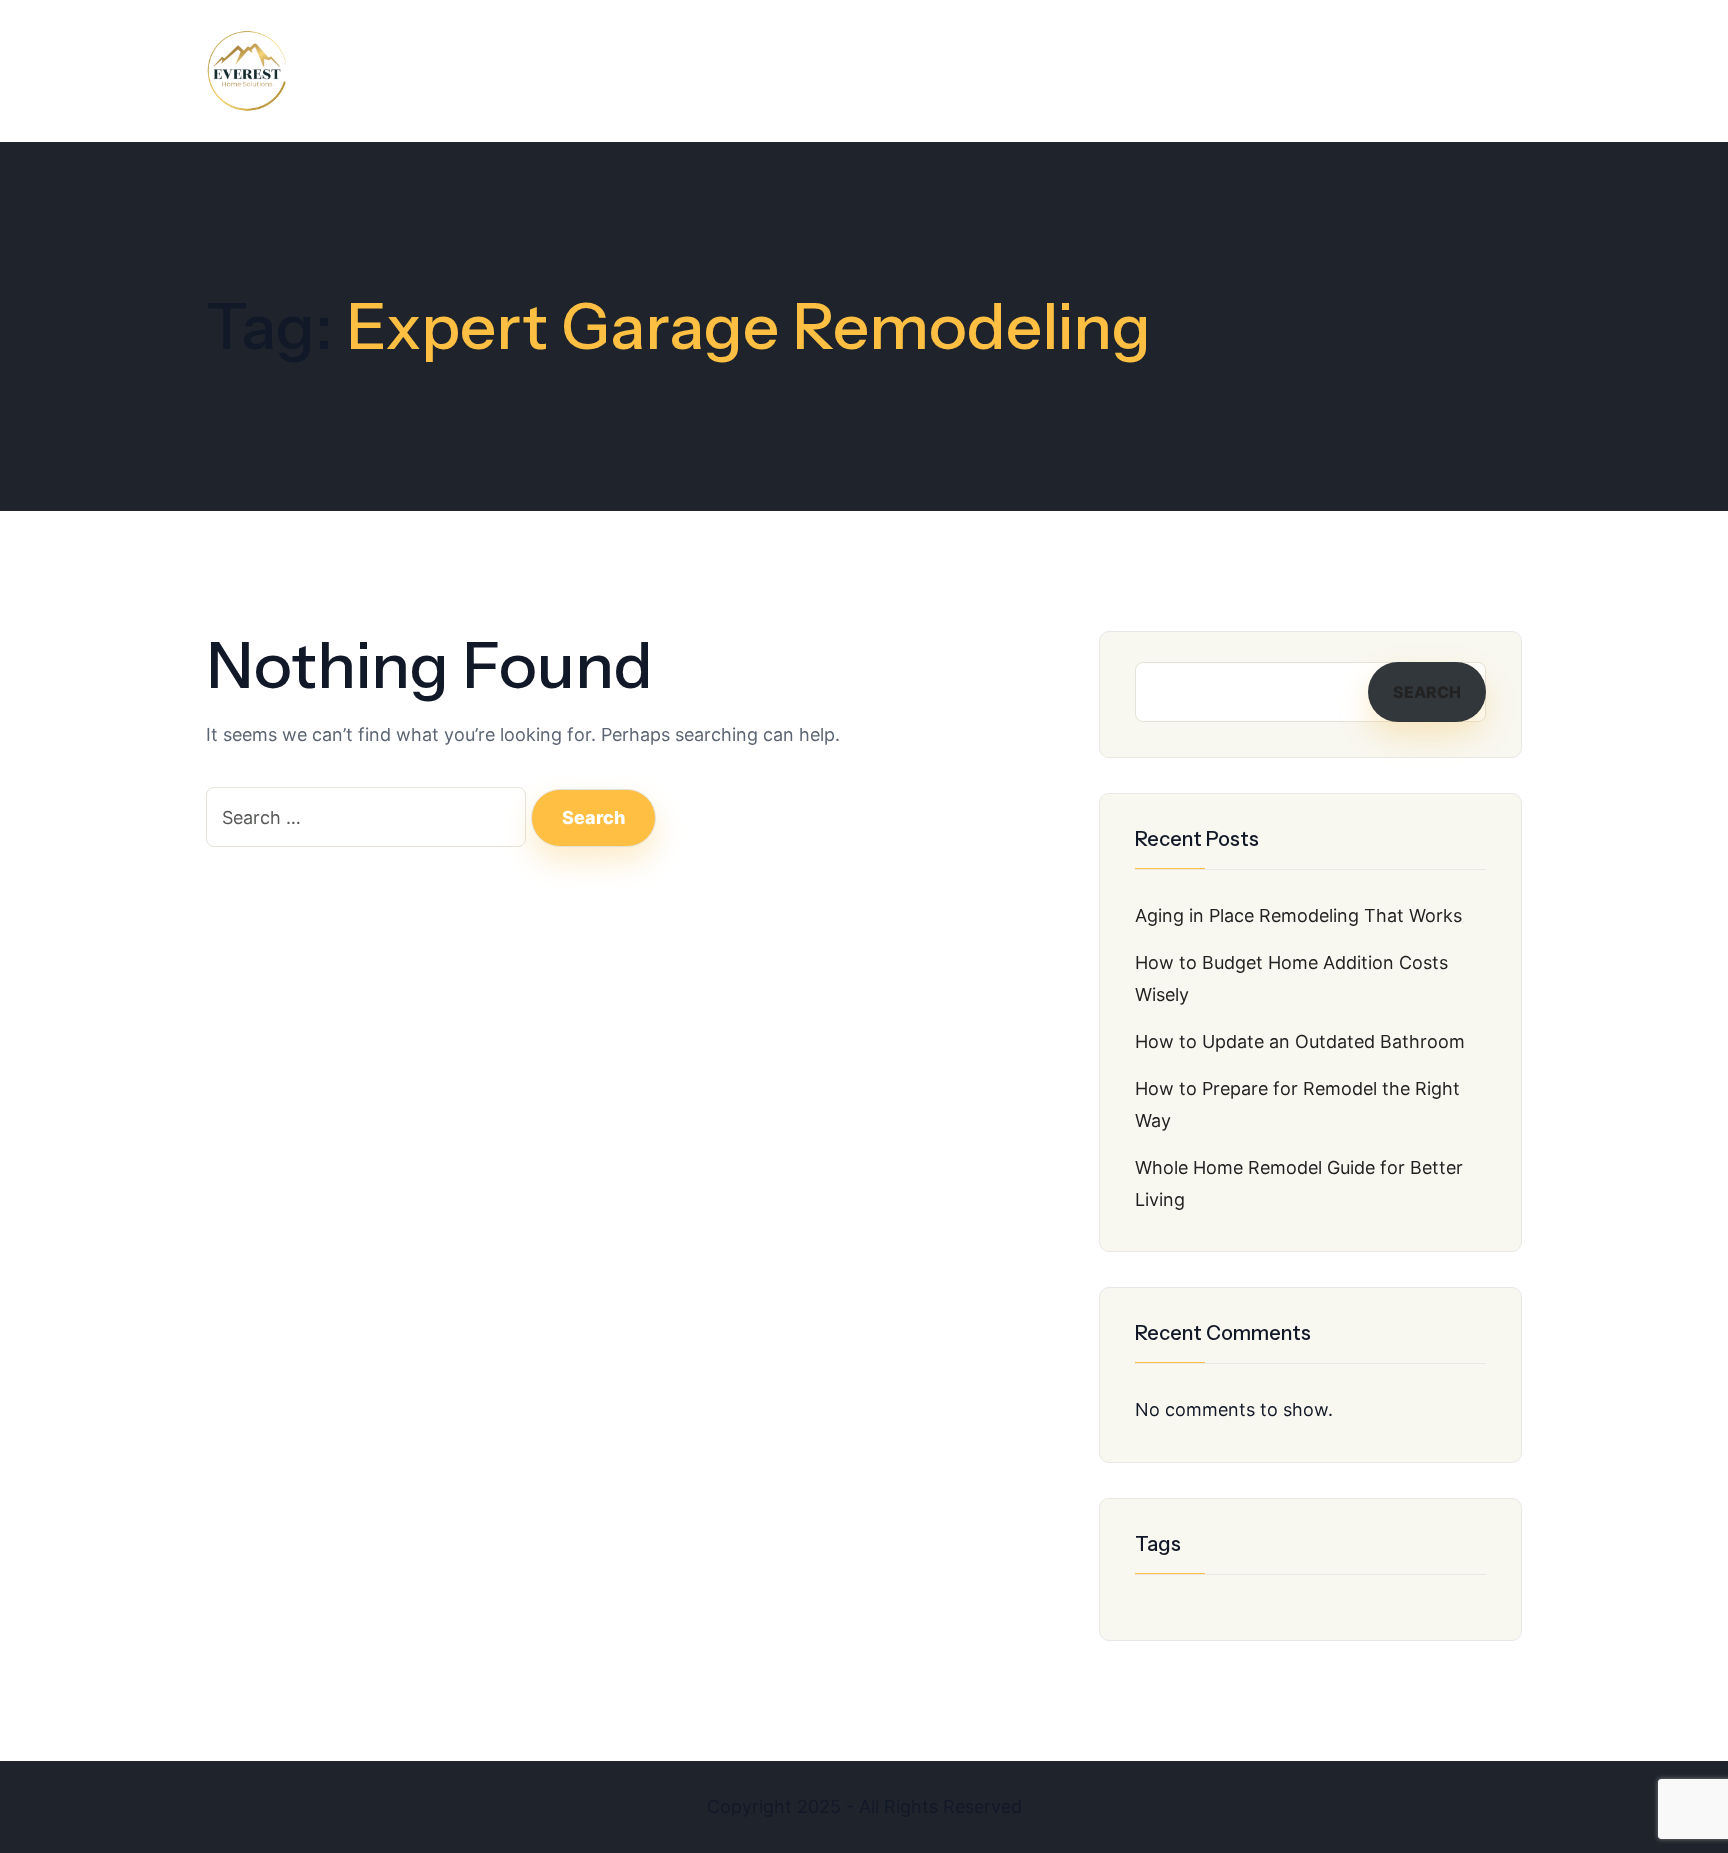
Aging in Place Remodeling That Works (1298, 915)
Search (1427, 692)
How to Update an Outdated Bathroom (1300, 1041)
